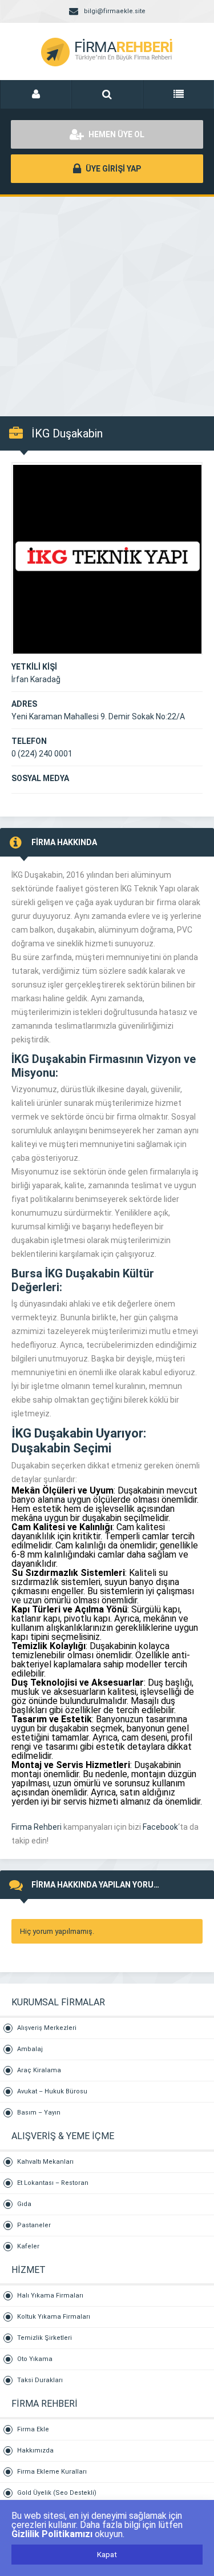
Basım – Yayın (39, 2113)
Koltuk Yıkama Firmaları (54, 2317)
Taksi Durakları (40, 2380)
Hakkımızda (35, 2450)
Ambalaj (30, 2049)
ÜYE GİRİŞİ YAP (112, 169)
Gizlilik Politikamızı (52, 2534)
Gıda (24, 2204)
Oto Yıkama (35, 2359)
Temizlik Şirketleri (45, 2338)
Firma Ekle (33, 2429)
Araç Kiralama (39, 2070)
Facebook (160, 1827)
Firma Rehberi (37, 1827)
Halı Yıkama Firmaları (50, 2296)
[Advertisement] (107, 301)
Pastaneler (34, 2225)
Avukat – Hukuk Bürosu (52, 2091)
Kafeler (28, 2246)
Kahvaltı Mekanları (45, 2162)
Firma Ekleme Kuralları (52, 2472)
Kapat (107, 2555)
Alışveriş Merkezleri (47, 2028)
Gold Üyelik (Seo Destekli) (57, 2493)
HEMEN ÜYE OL (116, 134)
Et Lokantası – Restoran (53, 2183)
